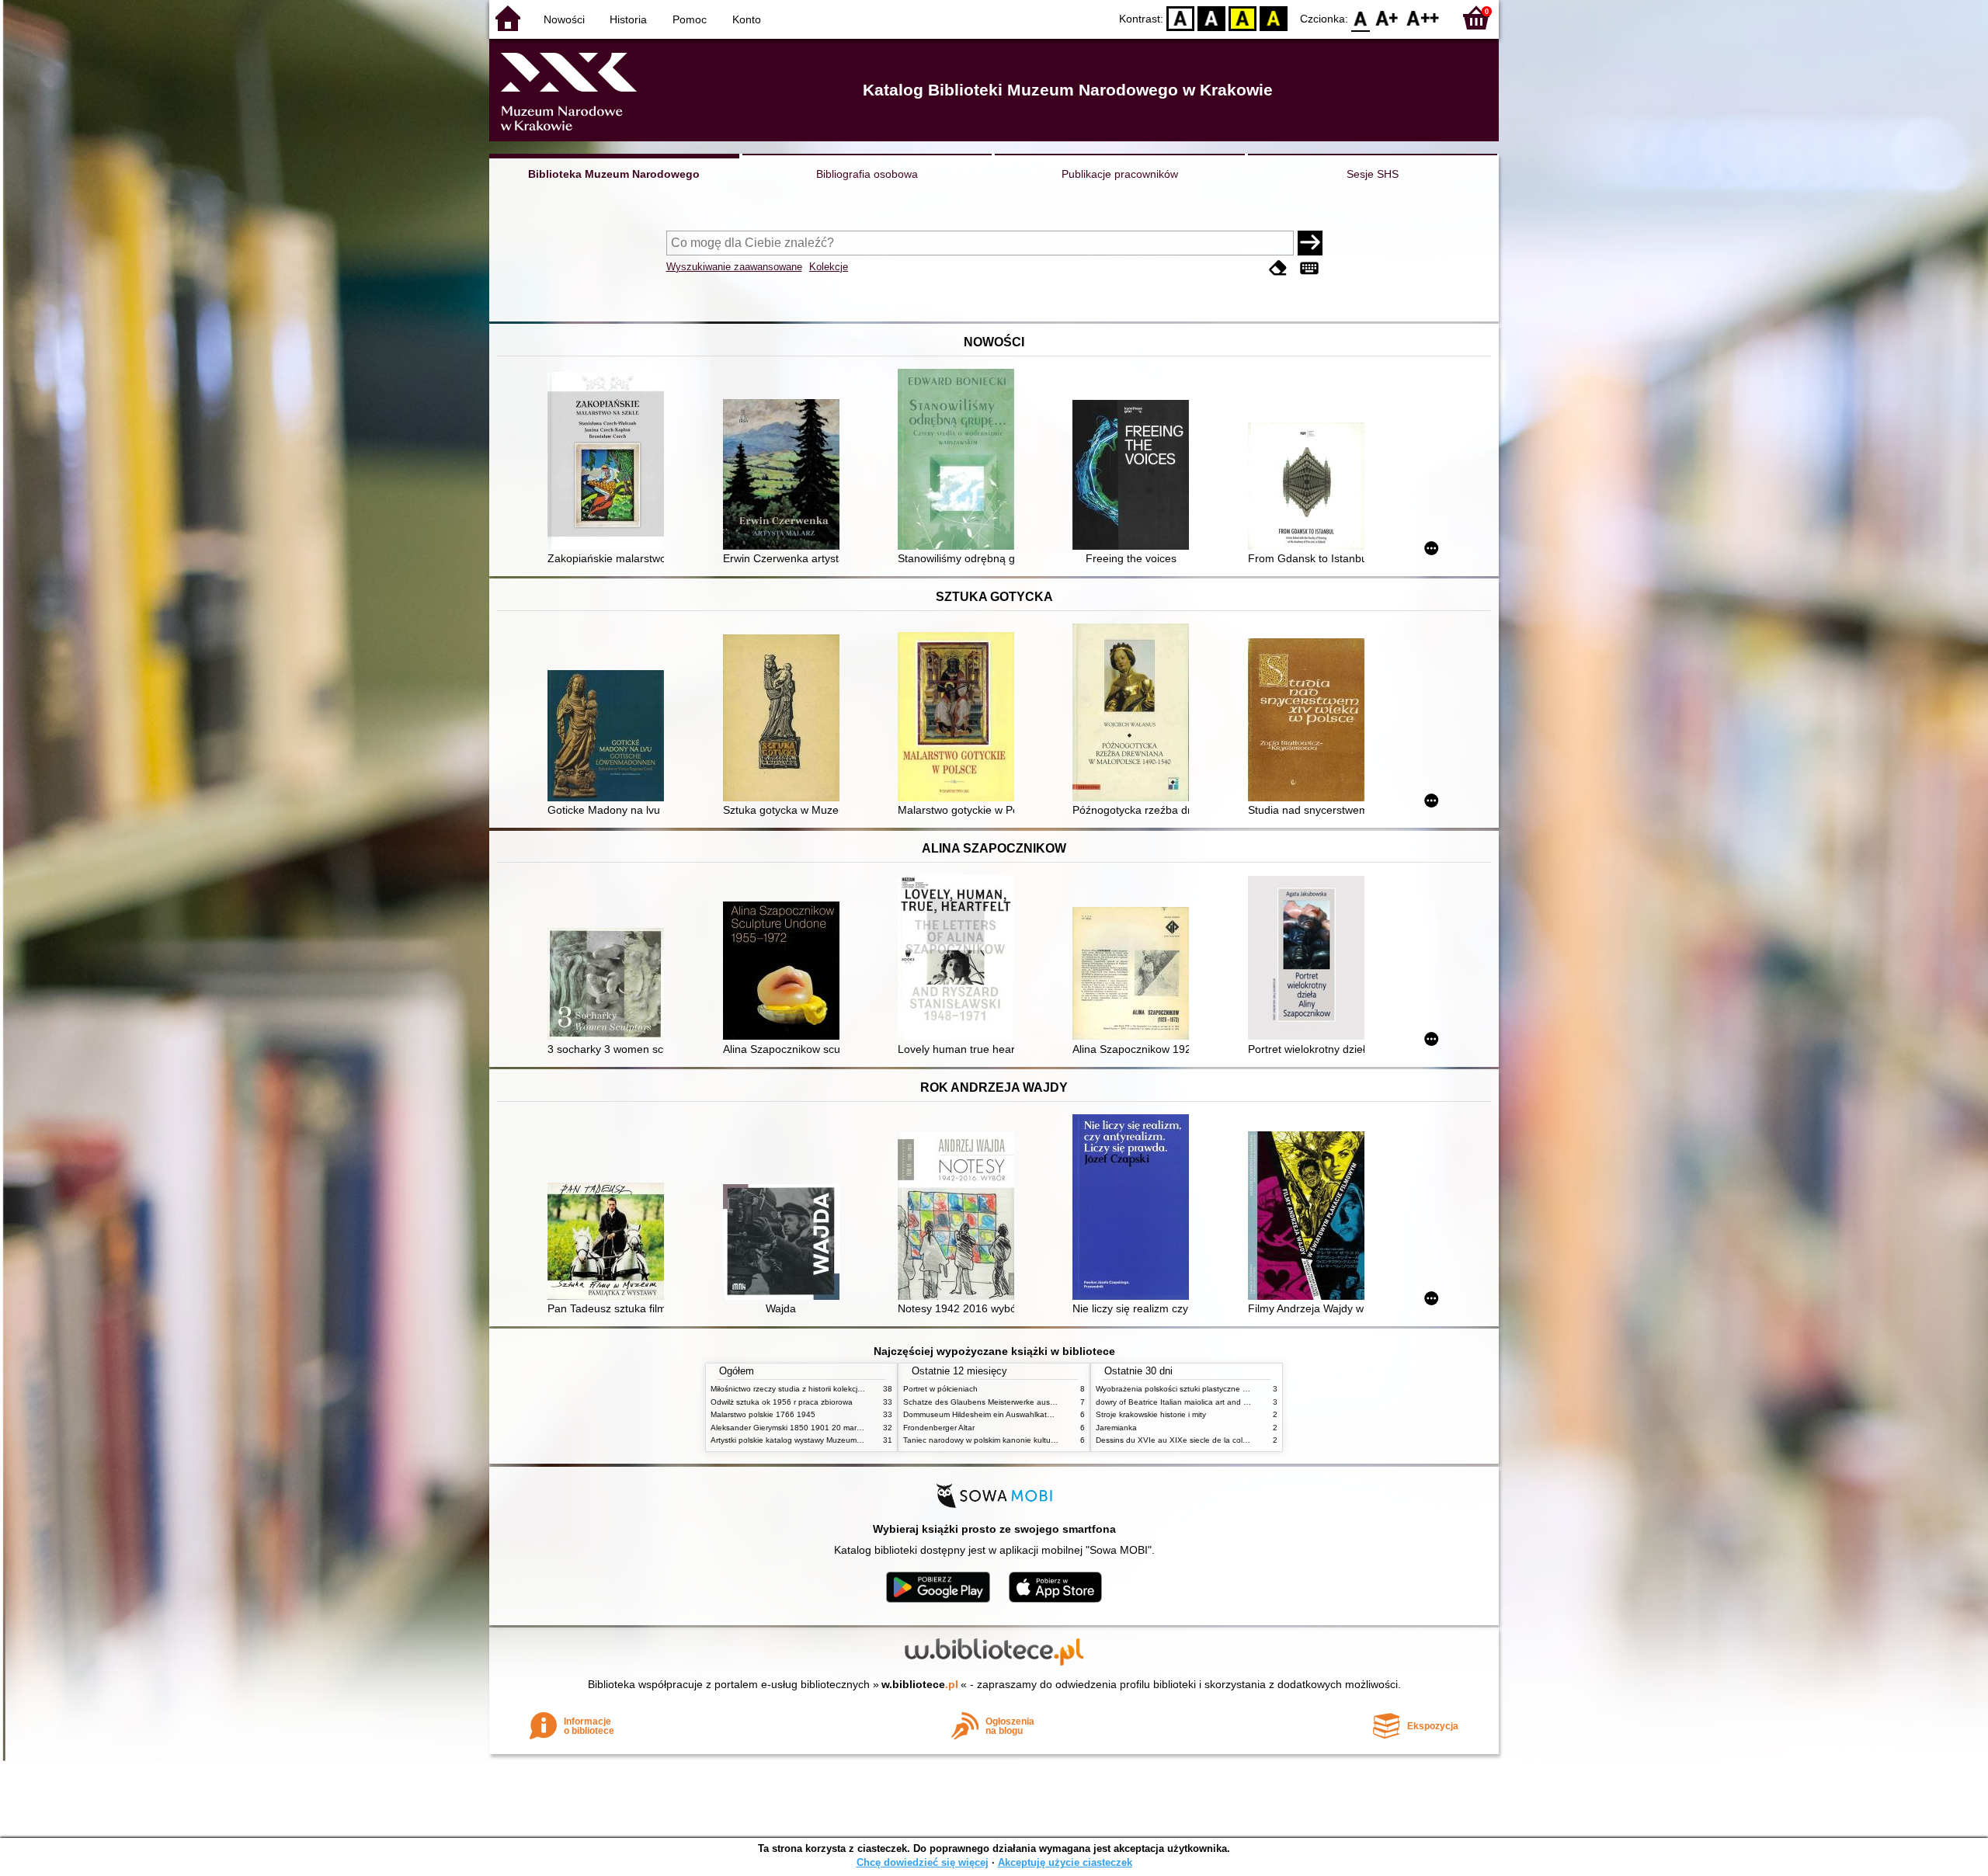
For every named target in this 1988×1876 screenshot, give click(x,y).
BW (1211, 17)
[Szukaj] (1310, 243)
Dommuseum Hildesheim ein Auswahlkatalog (983, 1414)
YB (1242, 17)
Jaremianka (1116, 1428)
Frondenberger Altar (939, 1428)
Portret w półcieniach (940, 1389)
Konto (747, 19)
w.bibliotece (920, 1684)
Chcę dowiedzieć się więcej (923, 1862)
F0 (1361, 17)
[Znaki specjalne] (1309, 268)
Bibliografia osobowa (867, 174)
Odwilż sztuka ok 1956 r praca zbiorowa (782, 1402)
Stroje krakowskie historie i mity (1151, 1414)
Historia (628, 19)
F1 (1387, 17)
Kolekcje (829, 267)
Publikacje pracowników (1120, 174)
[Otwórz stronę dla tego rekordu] (610, 462)
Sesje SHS (1373, 174)
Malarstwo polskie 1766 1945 (763, 1414)
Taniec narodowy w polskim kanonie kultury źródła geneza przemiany (1026, 1440)
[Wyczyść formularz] (1278, 268)
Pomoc (690, 19)
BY (1274, 17)
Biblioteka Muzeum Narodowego (614, 174)
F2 (1423, 17)
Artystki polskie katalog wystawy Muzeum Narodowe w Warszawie (827, 1440)
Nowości (564, 19)
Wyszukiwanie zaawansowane (734, 267)
